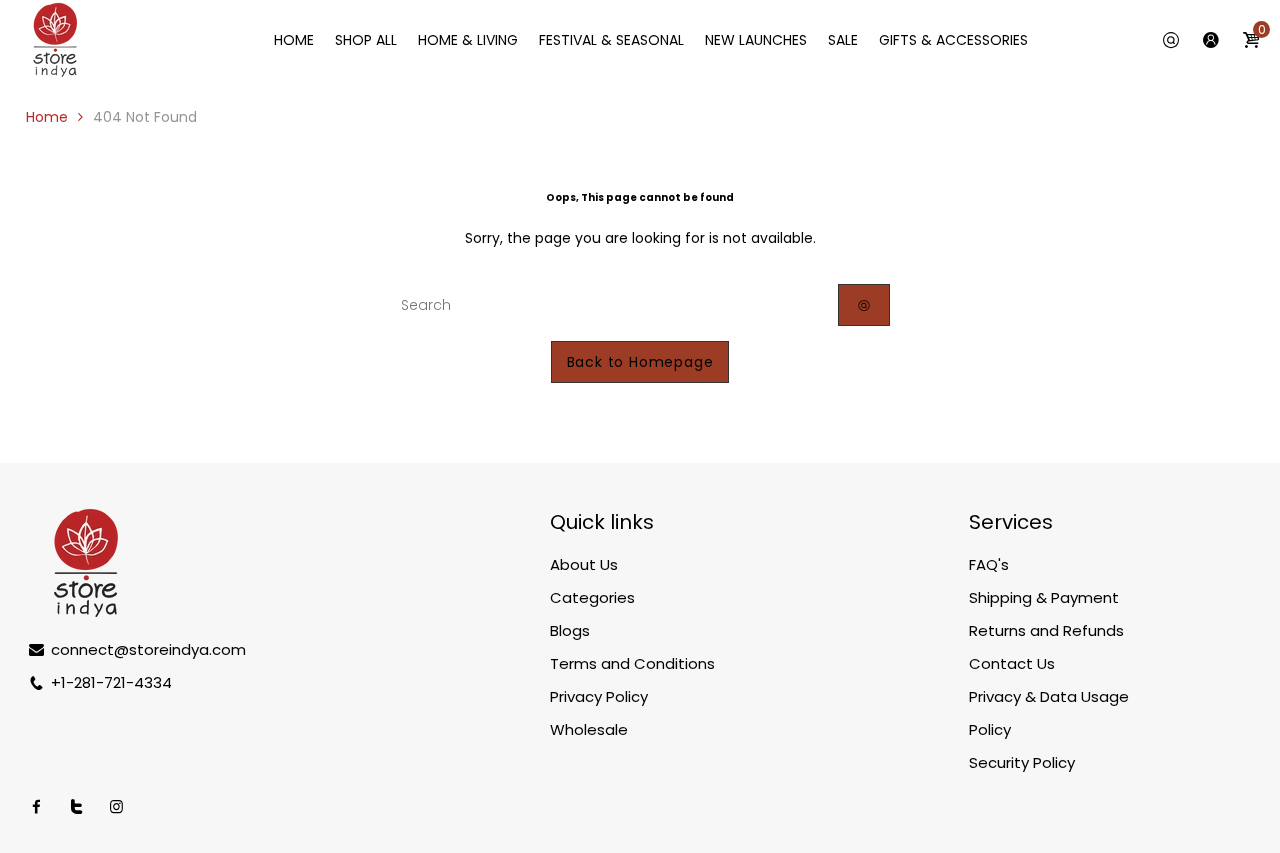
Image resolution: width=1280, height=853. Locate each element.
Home (47, 117)
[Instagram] (116, 806)
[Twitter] (76, 806)
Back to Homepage (640, 362)
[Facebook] (36, 806)
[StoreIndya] (55, 39)
